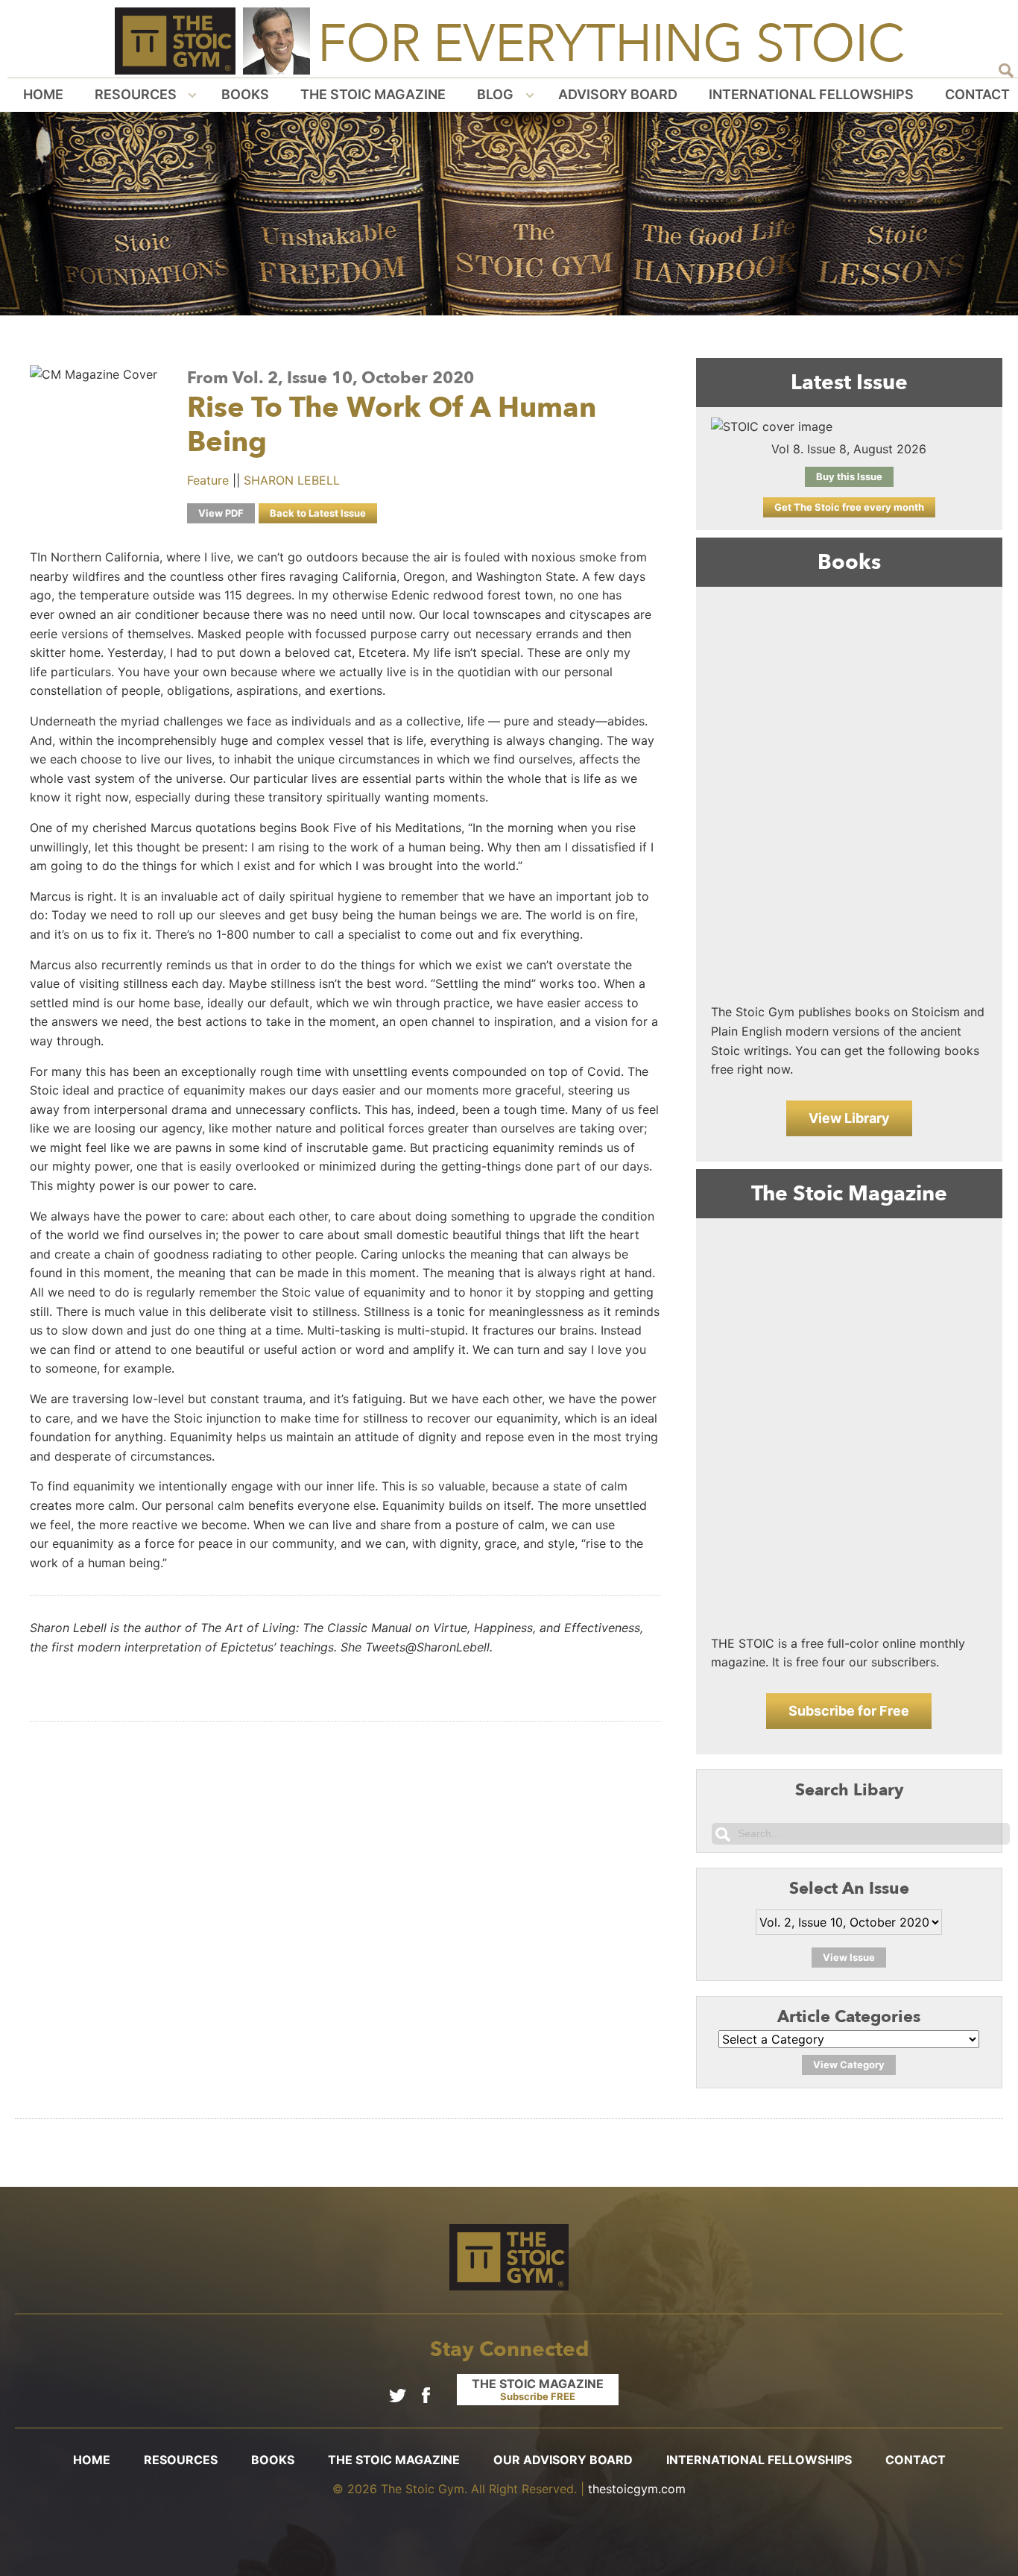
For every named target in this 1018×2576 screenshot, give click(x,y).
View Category (849, 2065)
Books (245, 94)
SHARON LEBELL (292, 480)
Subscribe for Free (849, 1711)
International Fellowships (811, 94)
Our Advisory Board (563, 2460)
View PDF (221, 513)
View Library (849, 1118)
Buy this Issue (849, 476)
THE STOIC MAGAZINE (538, 2389)
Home (43, 94)
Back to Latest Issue (318, 513)
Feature (208, 480)
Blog (495, 94)
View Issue (849, 1957)
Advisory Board (618, 94)
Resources (136, 94)
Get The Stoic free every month (849, 507)
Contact (977, 94)
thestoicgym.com (637, 2489)
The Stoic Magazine (373, 94)
